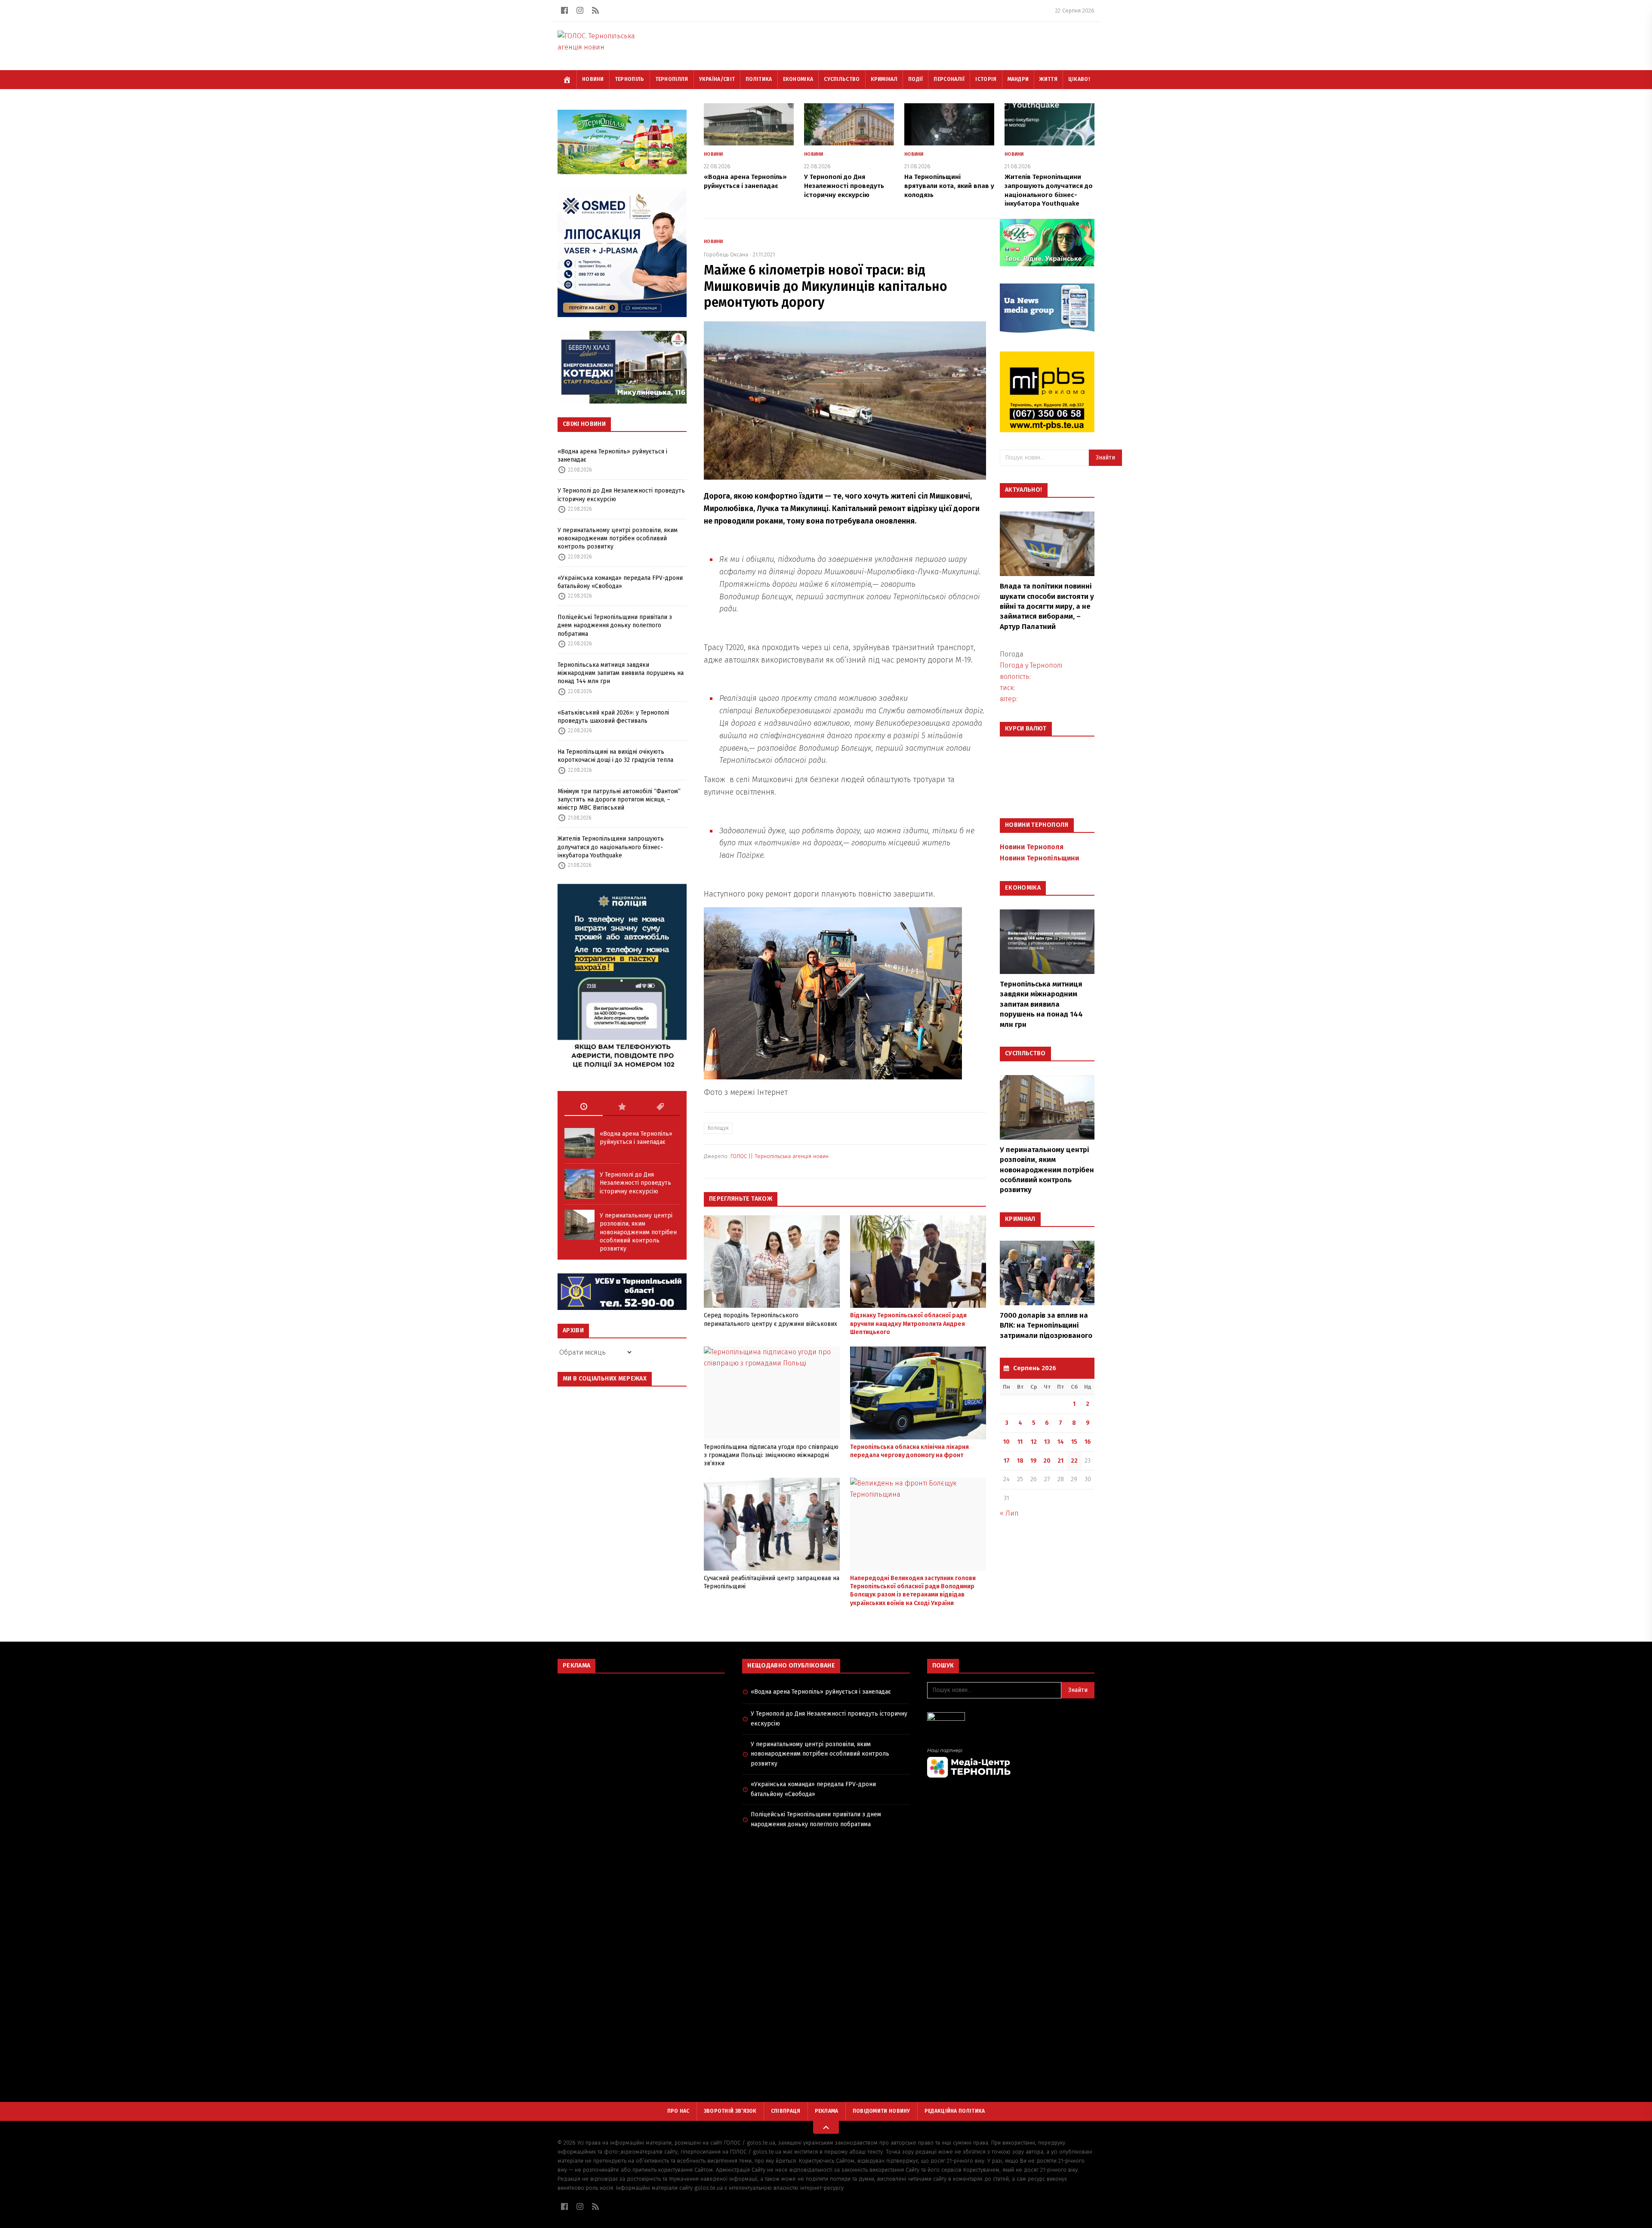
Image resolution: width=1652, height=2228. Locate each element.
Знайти (1105, 458)
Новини (593, 79)
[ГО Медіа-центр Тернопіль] (1011, 1763)
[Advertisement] (641, 1742)
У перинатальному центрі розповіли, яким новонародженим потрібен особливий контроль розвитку (618, 539)
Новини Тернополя (1032, 847)
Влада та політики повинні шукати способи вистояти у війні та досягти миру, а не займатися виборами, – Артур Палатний (1047, 606)
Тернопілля (672, 79)
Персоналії (949, 79)
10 (1006, 1442)
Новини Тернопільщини (1039, 858)
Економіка (798, 79)
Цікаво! (1079, 79)
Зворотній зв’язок (730, 2111)
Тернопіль (630, 79)
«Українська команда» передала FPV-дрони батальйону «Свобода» (620, 582)
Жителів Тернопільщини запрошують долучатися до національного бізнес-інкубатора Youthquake (611, 847)
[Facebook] (564, 10)
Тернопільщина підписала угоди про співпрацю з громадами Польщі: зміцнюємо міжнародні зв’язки (771, 1455)
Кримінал (884, 79)
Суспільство (842, 79)
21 (1060, 1461)
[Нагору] (826, 2127)
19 (1034, 1461)
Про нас (678, 2111)
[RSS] (595, 10)
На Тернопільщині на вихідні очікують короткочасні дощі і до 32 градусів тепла (615, 756)
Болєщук (718, 1128)
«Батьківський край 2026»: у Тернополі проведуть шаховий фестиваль (613, 717)
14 (1061, 1442)
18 (1020, 1461)
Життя (1048, 79)
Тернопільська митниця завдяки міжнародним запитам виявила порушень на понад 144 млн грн (621, 673)
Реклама (827, 2111)
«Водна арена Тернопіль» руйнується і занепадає (612, 456)
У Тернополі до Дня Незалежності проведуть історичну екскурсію (621, 495)
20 (1047, 1461)
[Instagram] (580, 10)
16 (1088, 1442)
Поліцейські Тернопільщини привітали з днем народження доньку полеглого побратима (615, 626)
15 (1074, 1442)
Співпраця (786, 2111)
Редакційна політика (955, 2111)
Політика (759, 79)
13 (1047, 1442)
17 (1007, 1461)
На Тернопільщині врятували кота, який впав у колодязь (949, 186)
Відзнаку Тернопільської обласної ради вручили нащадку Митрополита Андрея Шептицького (908, 1324)
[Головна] (567, 80)
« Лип (1009, 1513)
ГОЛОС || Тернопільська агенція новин (780, 1156)
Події (916, 79)
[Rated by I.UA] (1011, 1719)
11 (1020, 1442)
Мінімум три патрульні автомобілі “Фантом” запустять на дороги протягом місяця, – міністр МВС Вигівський (619, 800)
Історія (986, 79)
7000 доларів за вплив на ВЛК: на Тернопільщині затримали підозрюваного (1046, 1325)
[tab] (584, 1107)
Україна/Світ (717, 79)
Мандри (1018, 79)
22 (1074, 1461)
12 (1034, 1442)
